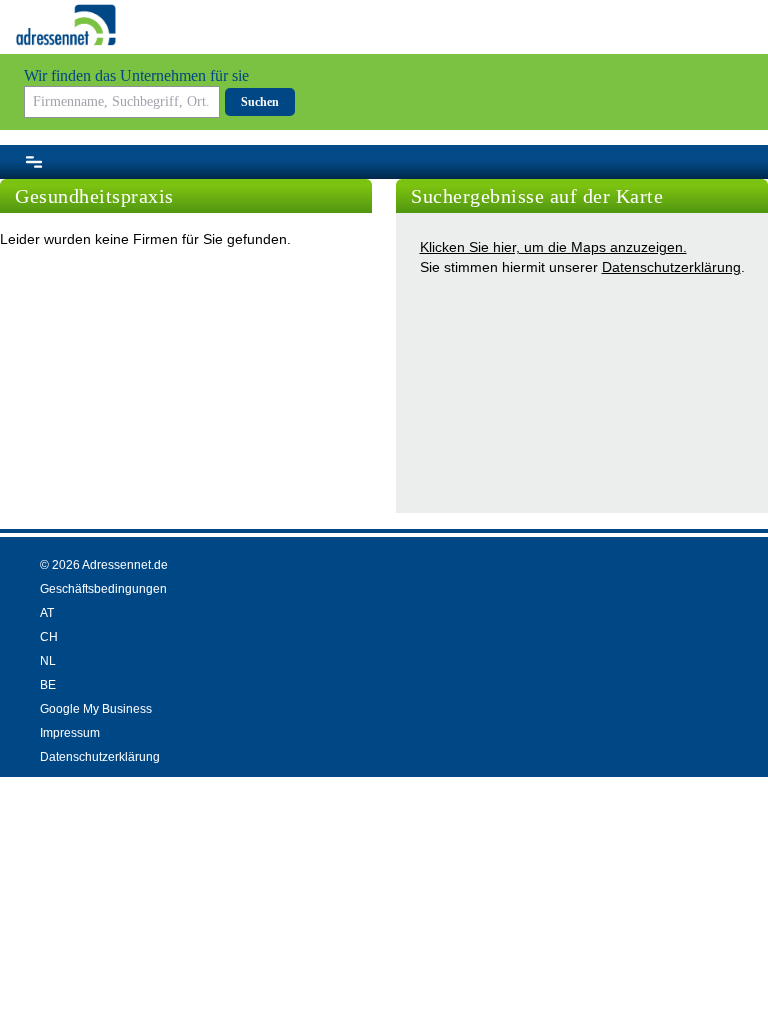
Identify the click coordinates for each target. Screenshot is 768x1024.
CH (49, 637)
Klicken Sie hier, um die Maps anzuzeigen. (553, 247)
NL (48, 661)
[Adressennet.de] (66, 25)
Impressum (70, 733)
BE (48, 685)
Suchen (260, 102)
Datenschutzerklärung (671, 267)
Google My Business (96, 709)
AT (47, 613)
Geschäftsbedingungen (103, 589)
